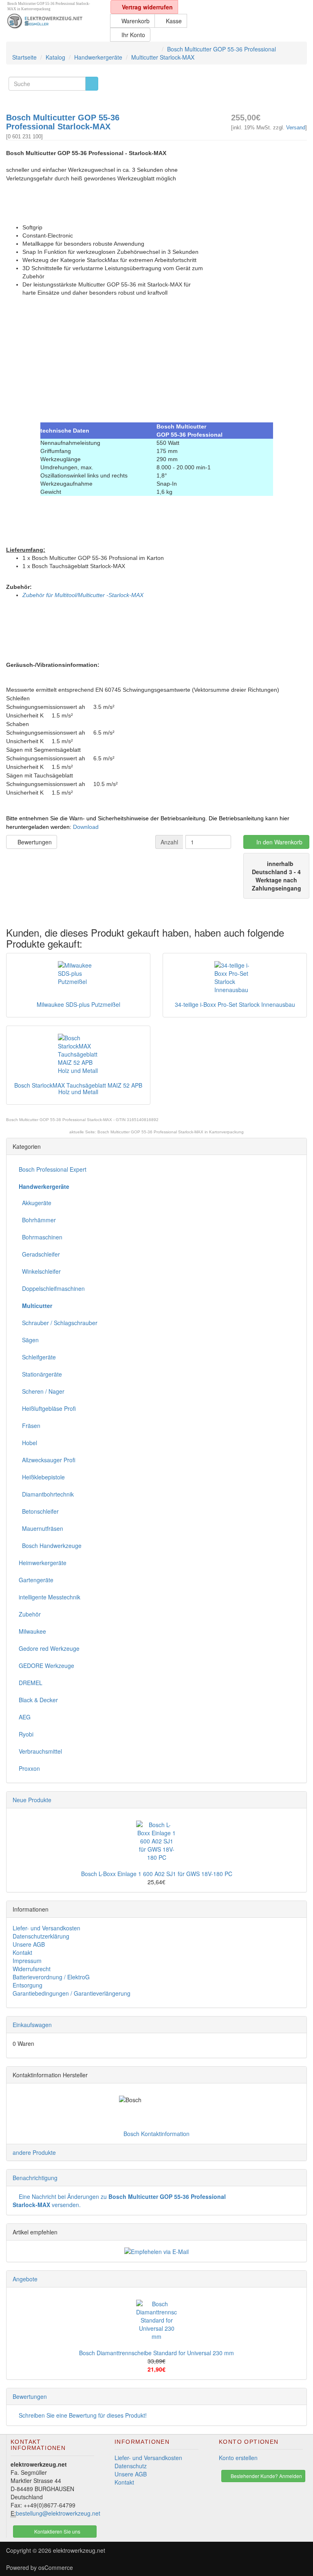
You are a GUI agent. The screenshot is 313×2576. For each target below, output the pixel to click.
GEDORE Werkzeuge (46, 1666)
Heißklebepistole (42, 1477)
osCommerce (56, 2567)
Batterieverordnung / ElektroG (51, 1977)
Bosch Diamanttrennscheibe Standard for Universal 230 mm (156, 2353)
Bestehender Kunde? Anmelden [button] (266, 2476)
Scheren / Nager (42, 1391)
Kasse (173, 21)
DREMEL (31, 1683)
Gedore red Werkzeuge (49, 1648)
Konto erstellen (238, 2458)
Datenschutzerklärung (41, 1936)
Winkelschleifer (40, 1271)
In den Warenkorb (279, 842)
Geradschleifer (39, 1254)
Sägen (29, 1340)
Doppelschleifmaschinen (52, 1288)
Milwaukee (32, 1631)
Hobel (28, 1443)
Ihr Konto (132, 35)
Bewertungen (34, 842)
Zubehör (30, 1614)
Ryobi (26, 1734)
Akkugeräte (35, 1203)
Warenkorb (135, 21)
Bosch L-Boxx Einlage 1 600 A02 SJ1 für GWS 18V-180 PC (157, 1874)
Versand (296, 128)
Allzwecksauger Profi (47, 1460)
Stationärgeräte (40, 1374)
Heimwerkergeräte (43, 1563)
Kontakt (22, 1952)
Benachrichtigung (35, 2178)
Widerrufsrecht (32, 1969)
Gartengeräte (36, 1580)
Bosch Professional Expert (53, 1169)
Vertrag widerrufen (147, 7)
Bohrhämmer (37, 1220)
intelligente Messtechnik (50, 1597)
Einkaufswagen (32, 2025)
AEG (25, 1717)
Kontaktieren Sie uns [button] (57, 2531)
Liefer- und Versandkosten (46, 1928)
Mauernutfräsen (41, 1528)
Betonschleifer (39, 1511)
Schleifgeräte (37, 1357)
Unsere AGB (29, 1944)
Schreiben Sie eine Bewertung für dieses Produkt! (83, 2415)
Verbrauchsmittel (40, 1751)
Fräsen (30, 1426)
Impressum (27, 1961)
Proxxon (29, 1768)
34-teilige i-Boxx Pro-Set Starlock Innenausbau (235, 1004)
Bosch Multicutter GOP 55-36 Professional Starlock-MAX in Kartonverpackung (171, 1132)
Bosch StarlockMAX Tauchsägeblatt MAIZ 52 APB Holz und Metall (78, 1088)
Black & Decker (38, 1700)
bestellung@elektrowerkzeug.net (58, 2513)
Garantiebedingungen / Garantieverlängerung (72, 1993)
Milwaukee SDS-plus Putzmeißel (78, 1004)
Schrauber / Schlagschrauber (58, 1323)
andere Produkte (34, 2152)
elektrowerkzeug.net (79, 2550)
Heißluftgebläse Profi (47, 1408)
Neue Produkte (32, 1800)
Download (86, 827)
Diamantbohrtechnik (46, 1494)
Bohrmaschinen (41, 1237)
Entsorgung (28, 1985)
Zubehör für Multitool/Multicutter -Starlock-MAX (83, 595)
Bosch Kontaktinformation (156, 2134)
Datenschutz (131, 2466)
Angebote (25, 2279)
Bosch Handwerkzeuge (50, 1546)
